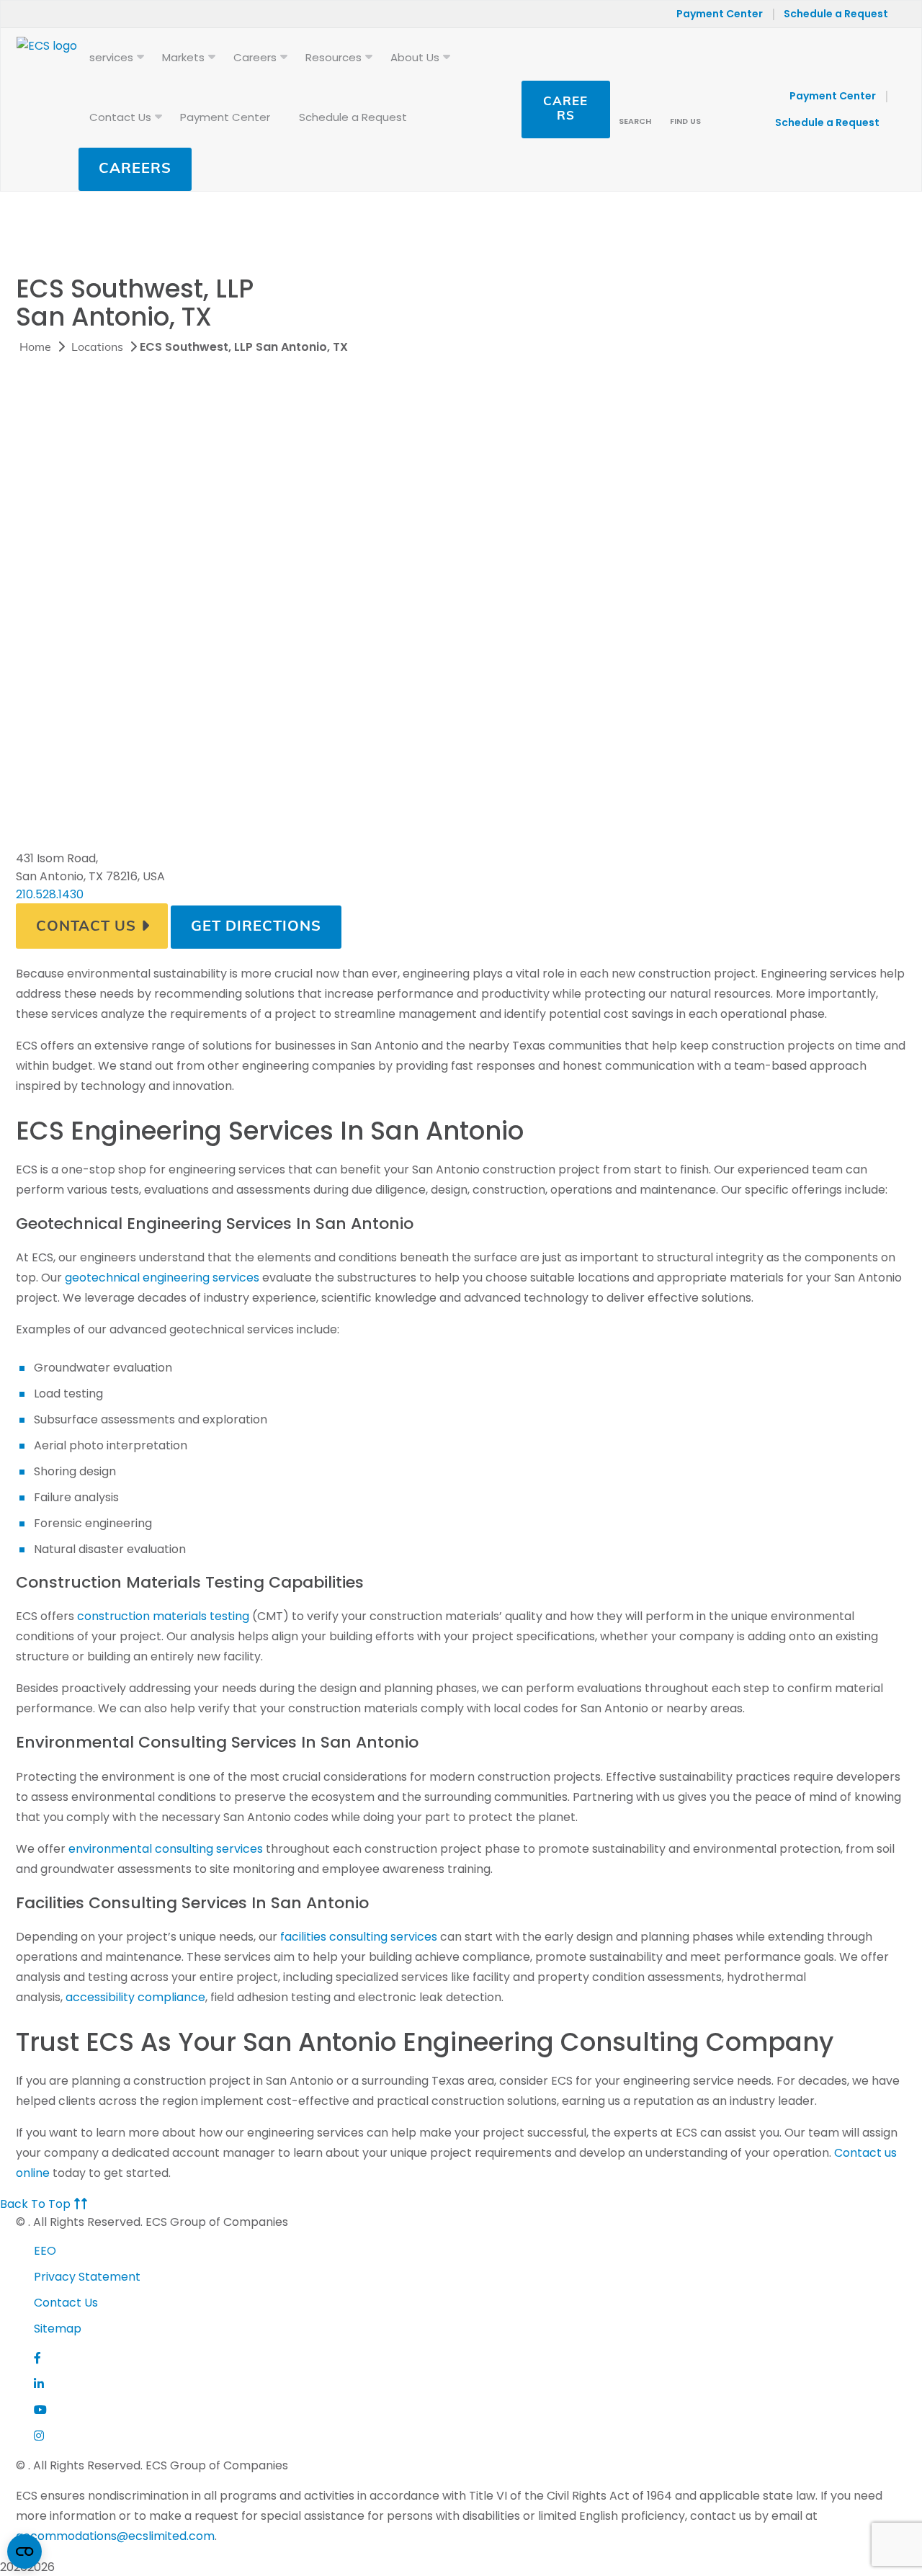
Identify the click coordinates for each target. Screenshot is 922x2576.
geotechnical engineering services (162, 1278)
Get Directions (256, 927)
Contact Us (86, 927)
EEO (45, 2251)
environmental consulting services (166, 1849)
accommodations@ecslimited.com (115, 2536)
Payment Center (720, 14)
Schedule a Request (836, 14)
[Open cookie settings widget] (24, 2552)
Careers (135, 169)
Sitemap (58, 2329)
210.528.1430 (50, 894)
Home (35, 348)
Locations (97, 348)
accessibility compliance (135, 1997)
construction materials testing (163, 1616)
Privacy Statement (87, 2277)
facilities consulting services (359, 1937)
